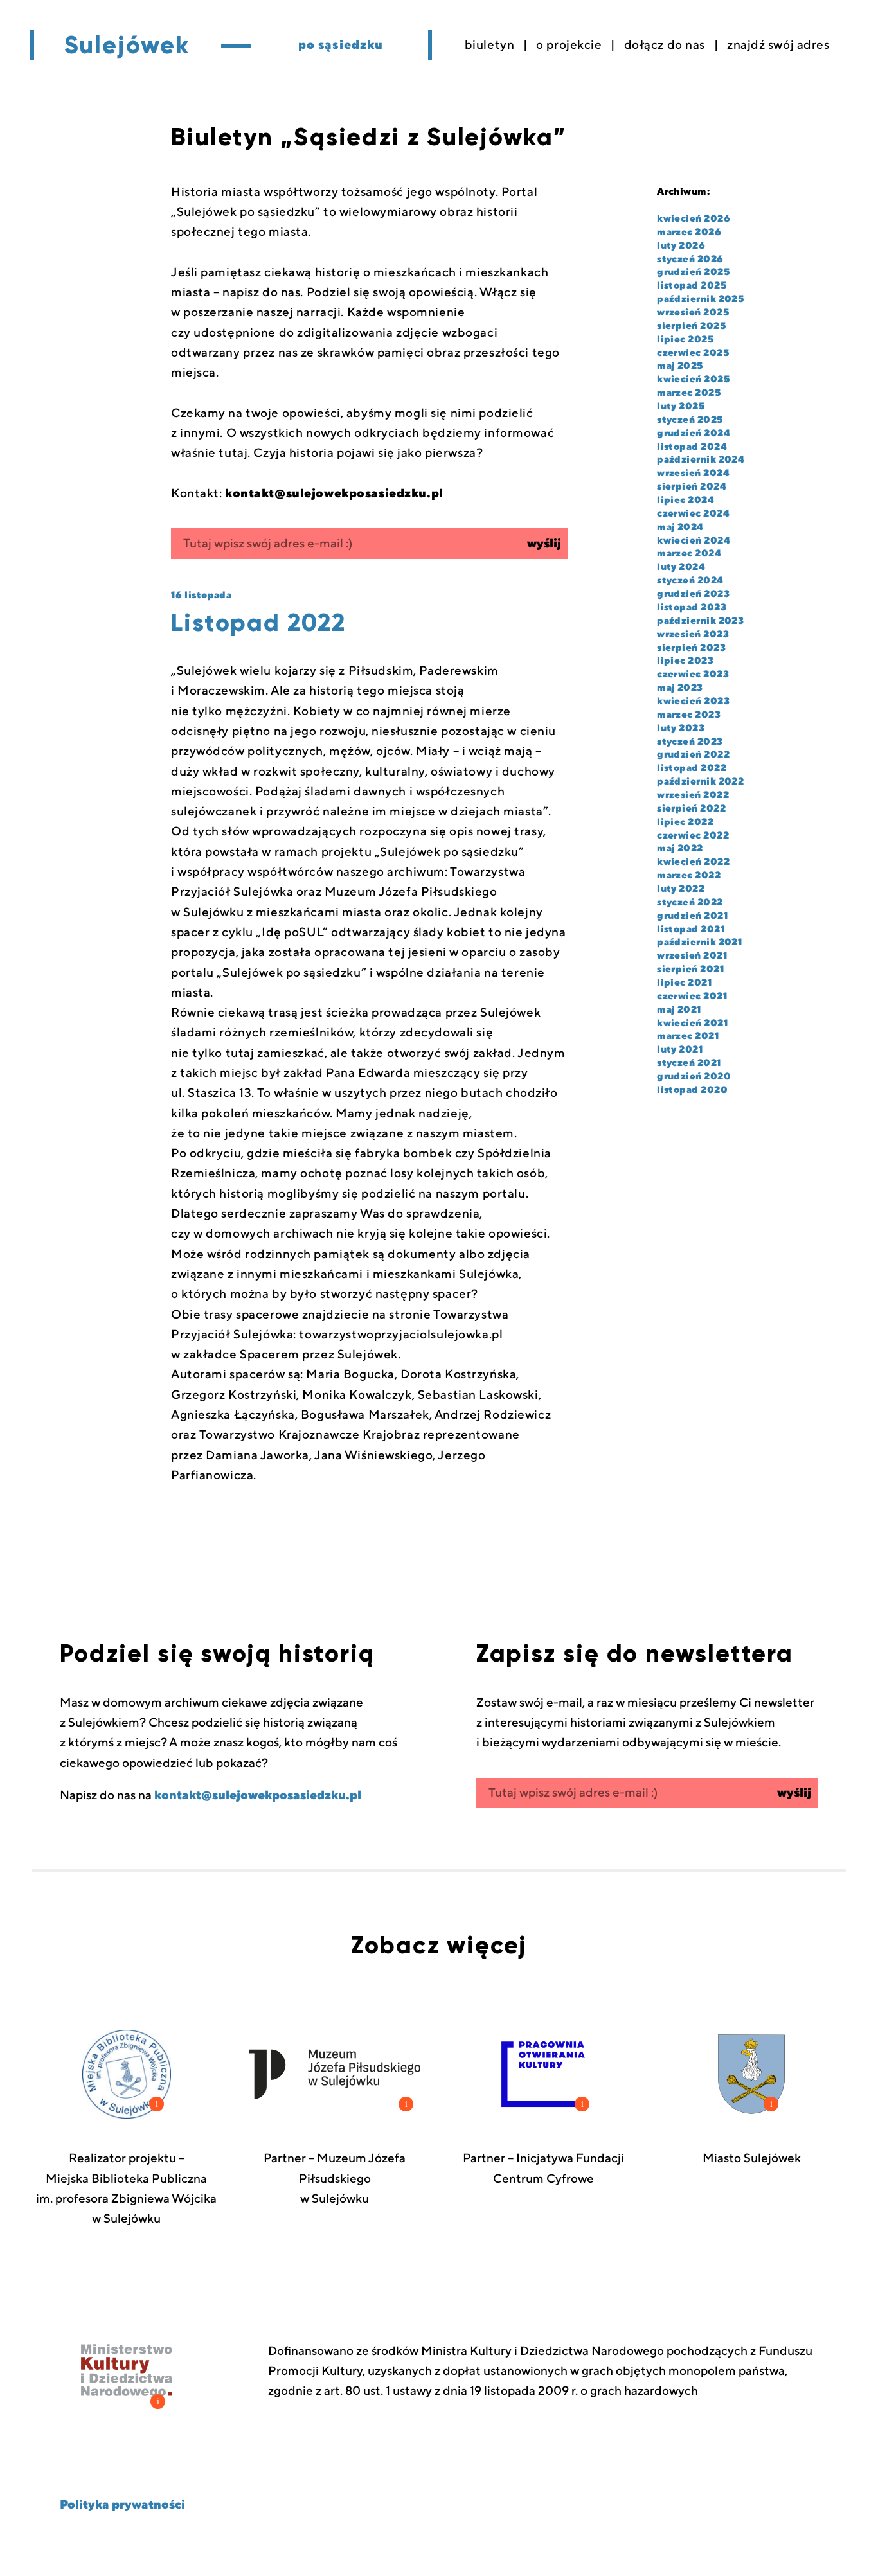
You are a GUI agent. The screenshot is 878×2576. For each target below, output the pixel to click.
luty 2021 (680, 1050)
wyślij (544, 544)
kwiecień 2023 (693, 701)
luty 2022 (681, 889)
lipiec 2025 (685, 340)
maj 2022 (680, 848)
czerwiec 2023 (693, 674)
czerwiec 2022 (693, 836)
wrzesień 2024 (693, 473)
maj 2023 (680, 688)
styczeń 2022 (690, 902)
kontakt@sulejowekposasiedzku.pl (258, 1795)
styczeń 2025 (690, 420)
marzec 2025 (689, 393)
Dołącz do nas (665, 45)
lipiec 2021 (685, 983)
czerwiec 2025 (693, 353)
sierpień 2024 (692, 487)
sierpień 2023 (691, 648)
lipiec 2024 (685, 500)
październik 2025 (700, 299)
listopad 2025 (692, 286)
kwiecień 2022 (693, 862)
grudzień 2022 (693, 755)
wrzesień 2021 (692, 956)
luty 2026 (681, 246)
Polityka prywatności (122, 2505)
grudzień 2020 (694, 1077)
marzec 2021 (688, 1036)
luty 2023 (681, 728)
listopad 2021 (691, 929)
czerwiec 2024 (693, 514)
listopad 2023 (692, 608)
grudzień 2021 (693, 916)
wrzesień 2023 (693, 635)
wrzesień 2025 (693, 313)
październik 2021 (700, 942)
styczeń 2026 (690, 259)
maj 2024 (680, 527)
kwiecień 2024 (694, 541)
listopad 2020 (692, 1090)
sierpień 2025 (691, 326)
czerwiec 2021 (692, 996)
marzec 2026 (689, 232)
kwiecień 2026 (694, 219)
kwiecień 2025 (693, 379)
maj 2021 (679, 1010)
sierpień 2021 (691, 969)
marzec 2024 (689, 554)
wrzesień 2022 (693, 795)
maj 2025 (680, 366)
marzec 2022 (689, 875)
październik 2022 (700, 782)
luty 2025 (681, 406)
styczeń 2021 (689, 1063)
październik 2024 (701, 460)
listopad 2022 (692, 768)
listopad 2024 (692, 447)
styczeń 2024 (690, 581)
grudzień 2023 (693, 594)
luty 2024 (681, 567)
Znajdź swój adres (778, 45)
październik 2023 (700, 621)
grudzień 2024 (694, 433)
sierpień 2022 (691, 809)
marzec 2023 (689, 715)
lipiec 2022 (685, 822)
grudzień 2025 (693, 272)
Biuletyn (490, 45)
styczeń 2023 (690, 742)
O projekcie (569, 45)
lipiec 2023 (685, 661)
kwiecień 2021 (693, 1023)
